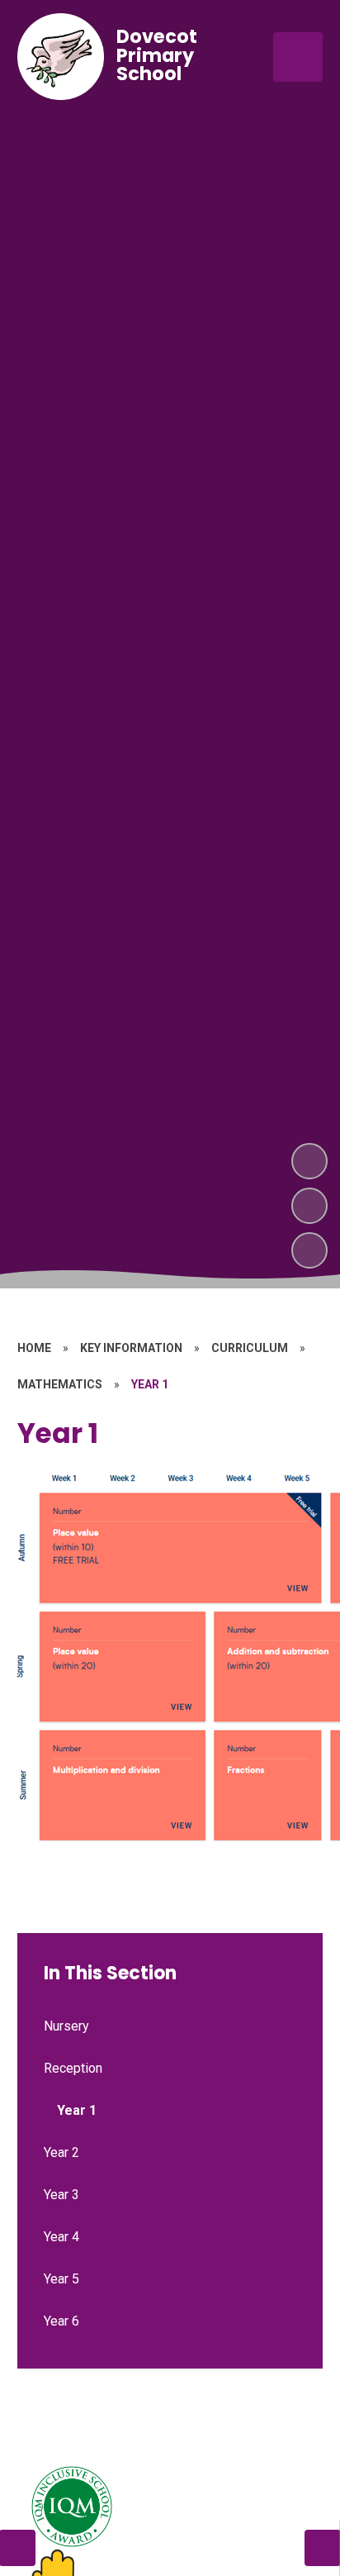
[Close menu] (298, 57)
